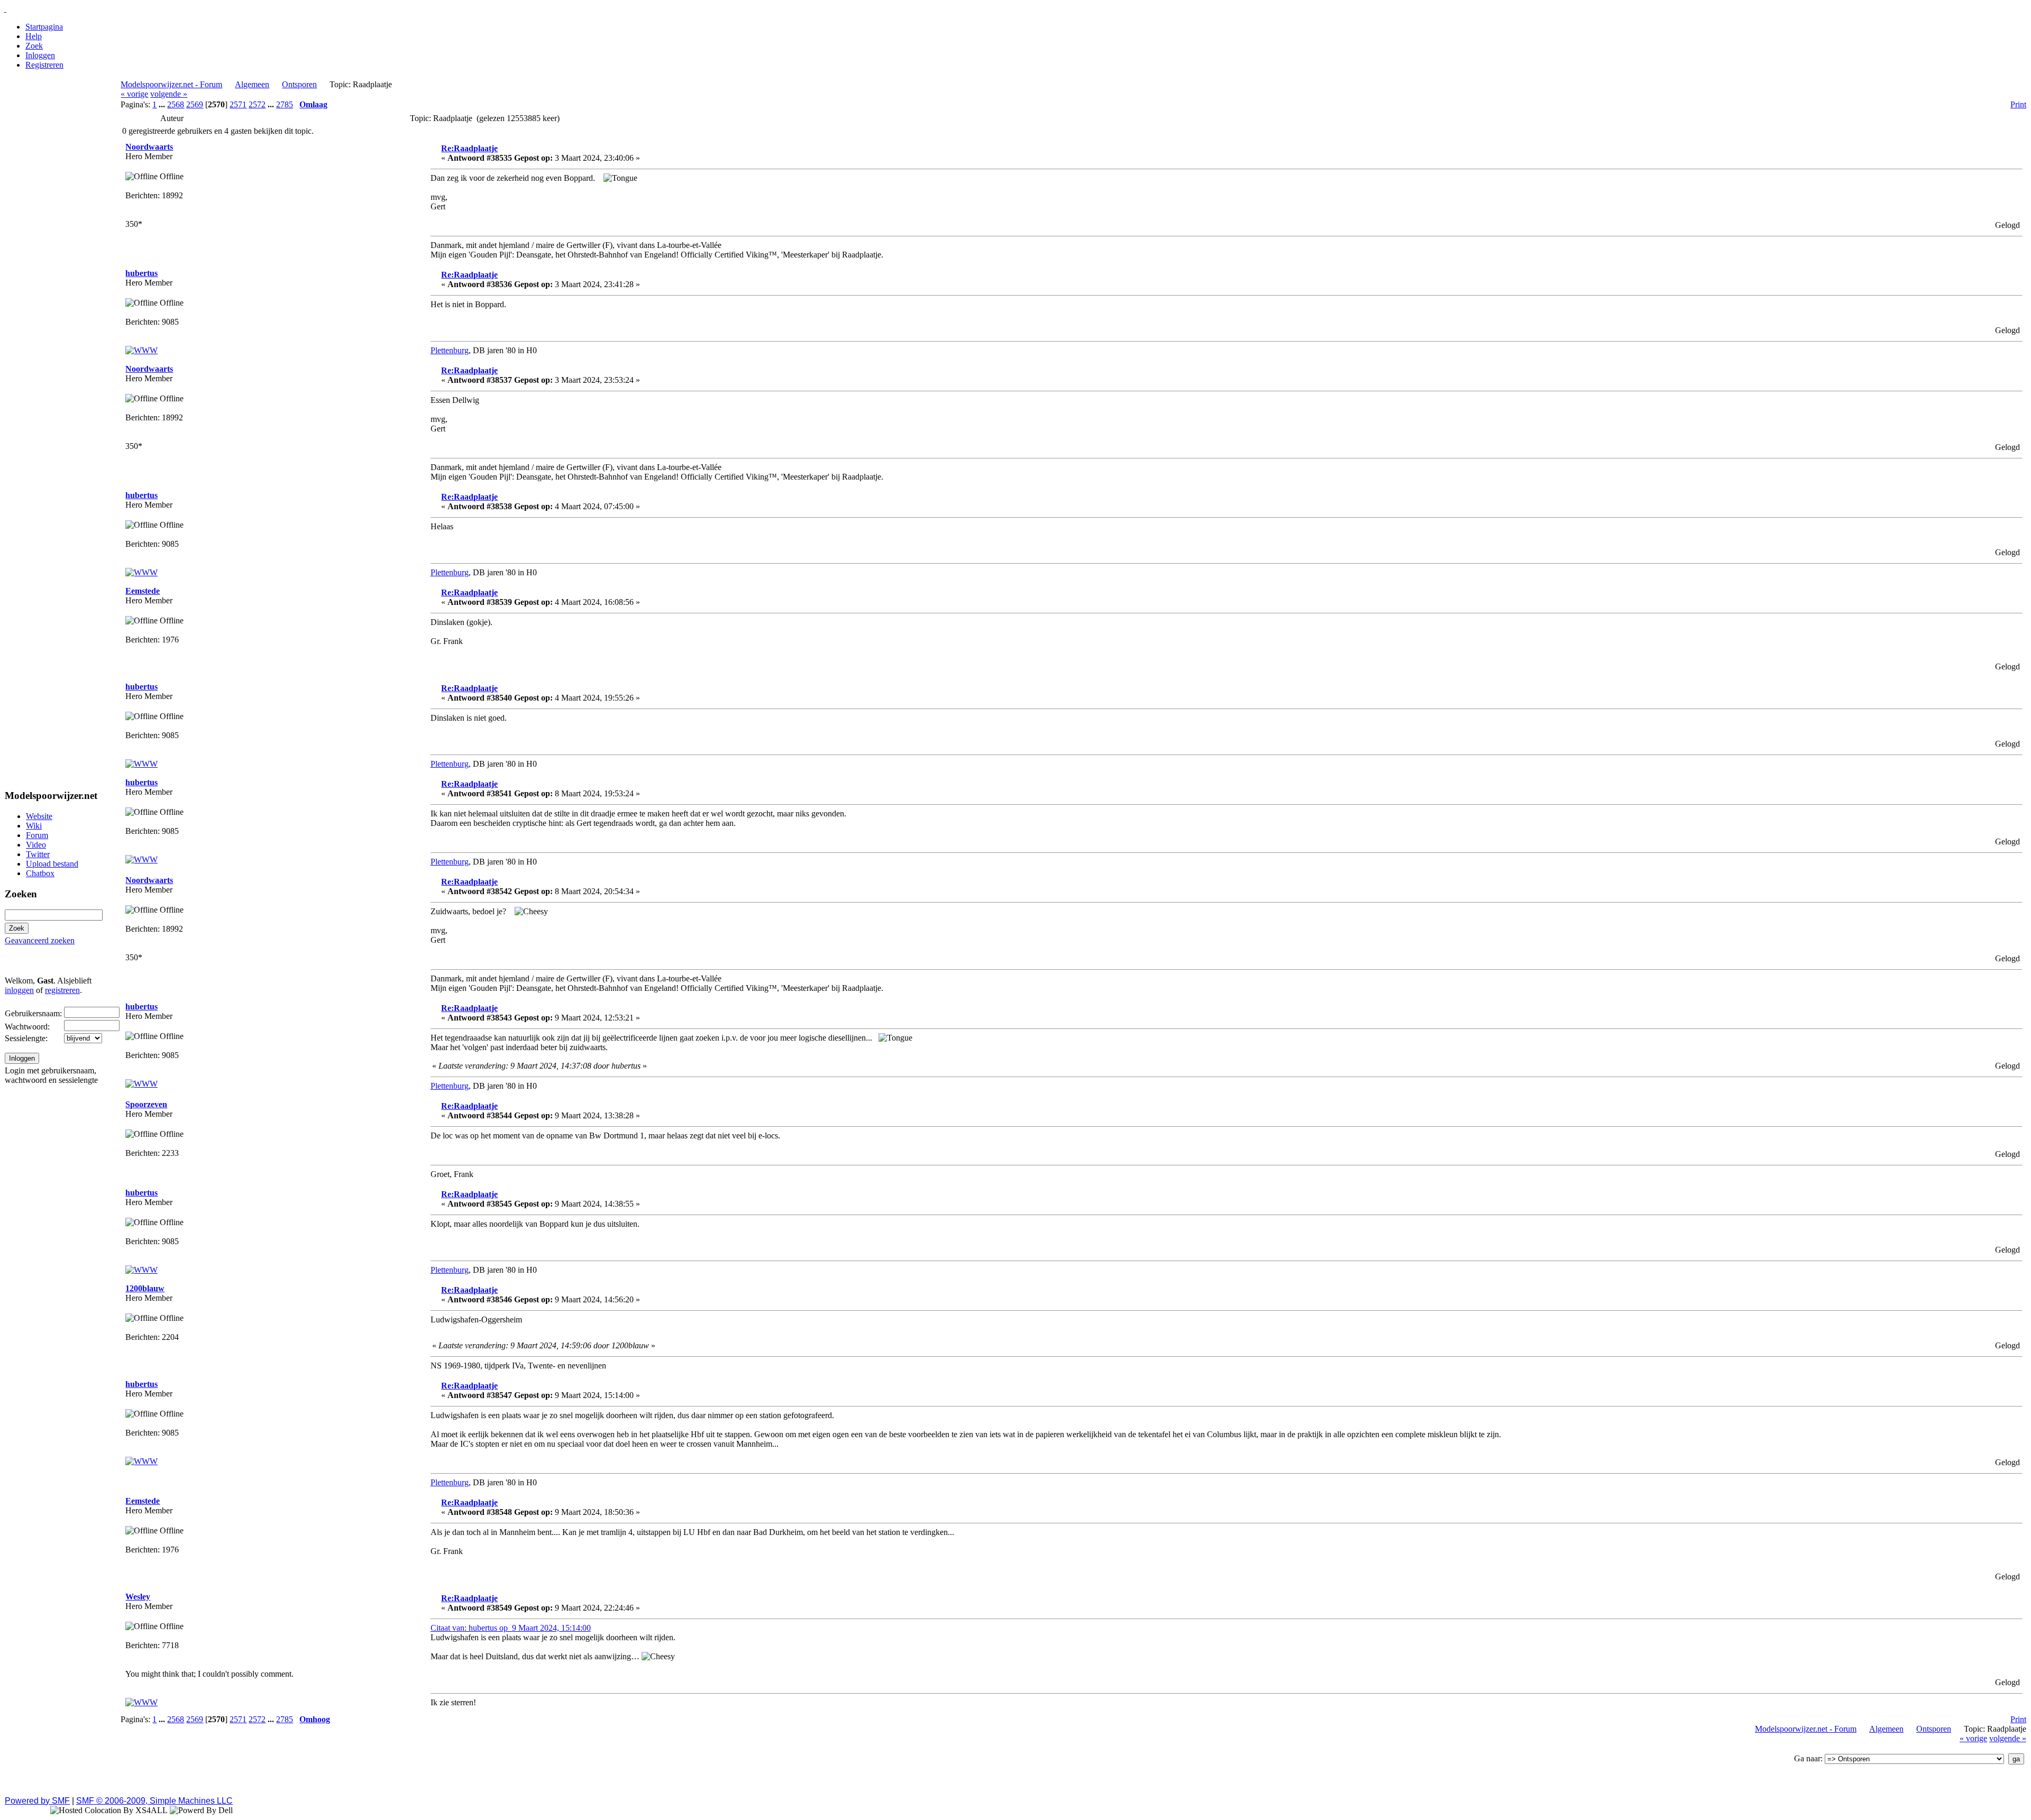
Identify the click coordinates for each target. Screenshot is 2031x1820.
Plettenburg (450, 350)
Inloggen (40, 55)
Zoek (34, 46)
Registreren (44, 65)
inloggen (19, 990)
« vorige (134, 94)
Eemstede (143, 591)
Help (34, 36)
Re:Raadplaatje (469, 148)
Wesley (138, 1597)
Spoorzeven (146, 1104)
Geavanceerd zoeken (40, 940)
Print (2018, 104)
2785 (285, 104)
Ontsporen (299, 84)
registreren (62, 990)
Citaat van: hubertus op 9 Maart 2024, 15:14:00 (511, 1628)
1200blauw (145, 1288)
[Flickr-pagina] (141, 1702)
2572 (257, 104)
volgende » (169, 94)
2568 (176, 104)
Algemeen (252, 84)
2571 (238, 104)
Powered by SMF (37, 1801)
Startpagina (44, 27)
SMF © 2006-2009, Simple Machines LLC (154, 1801)
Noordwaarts (149, 147)
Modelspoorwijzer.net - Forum (171, 84)
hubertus (141, 273)
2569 (195, 104)
